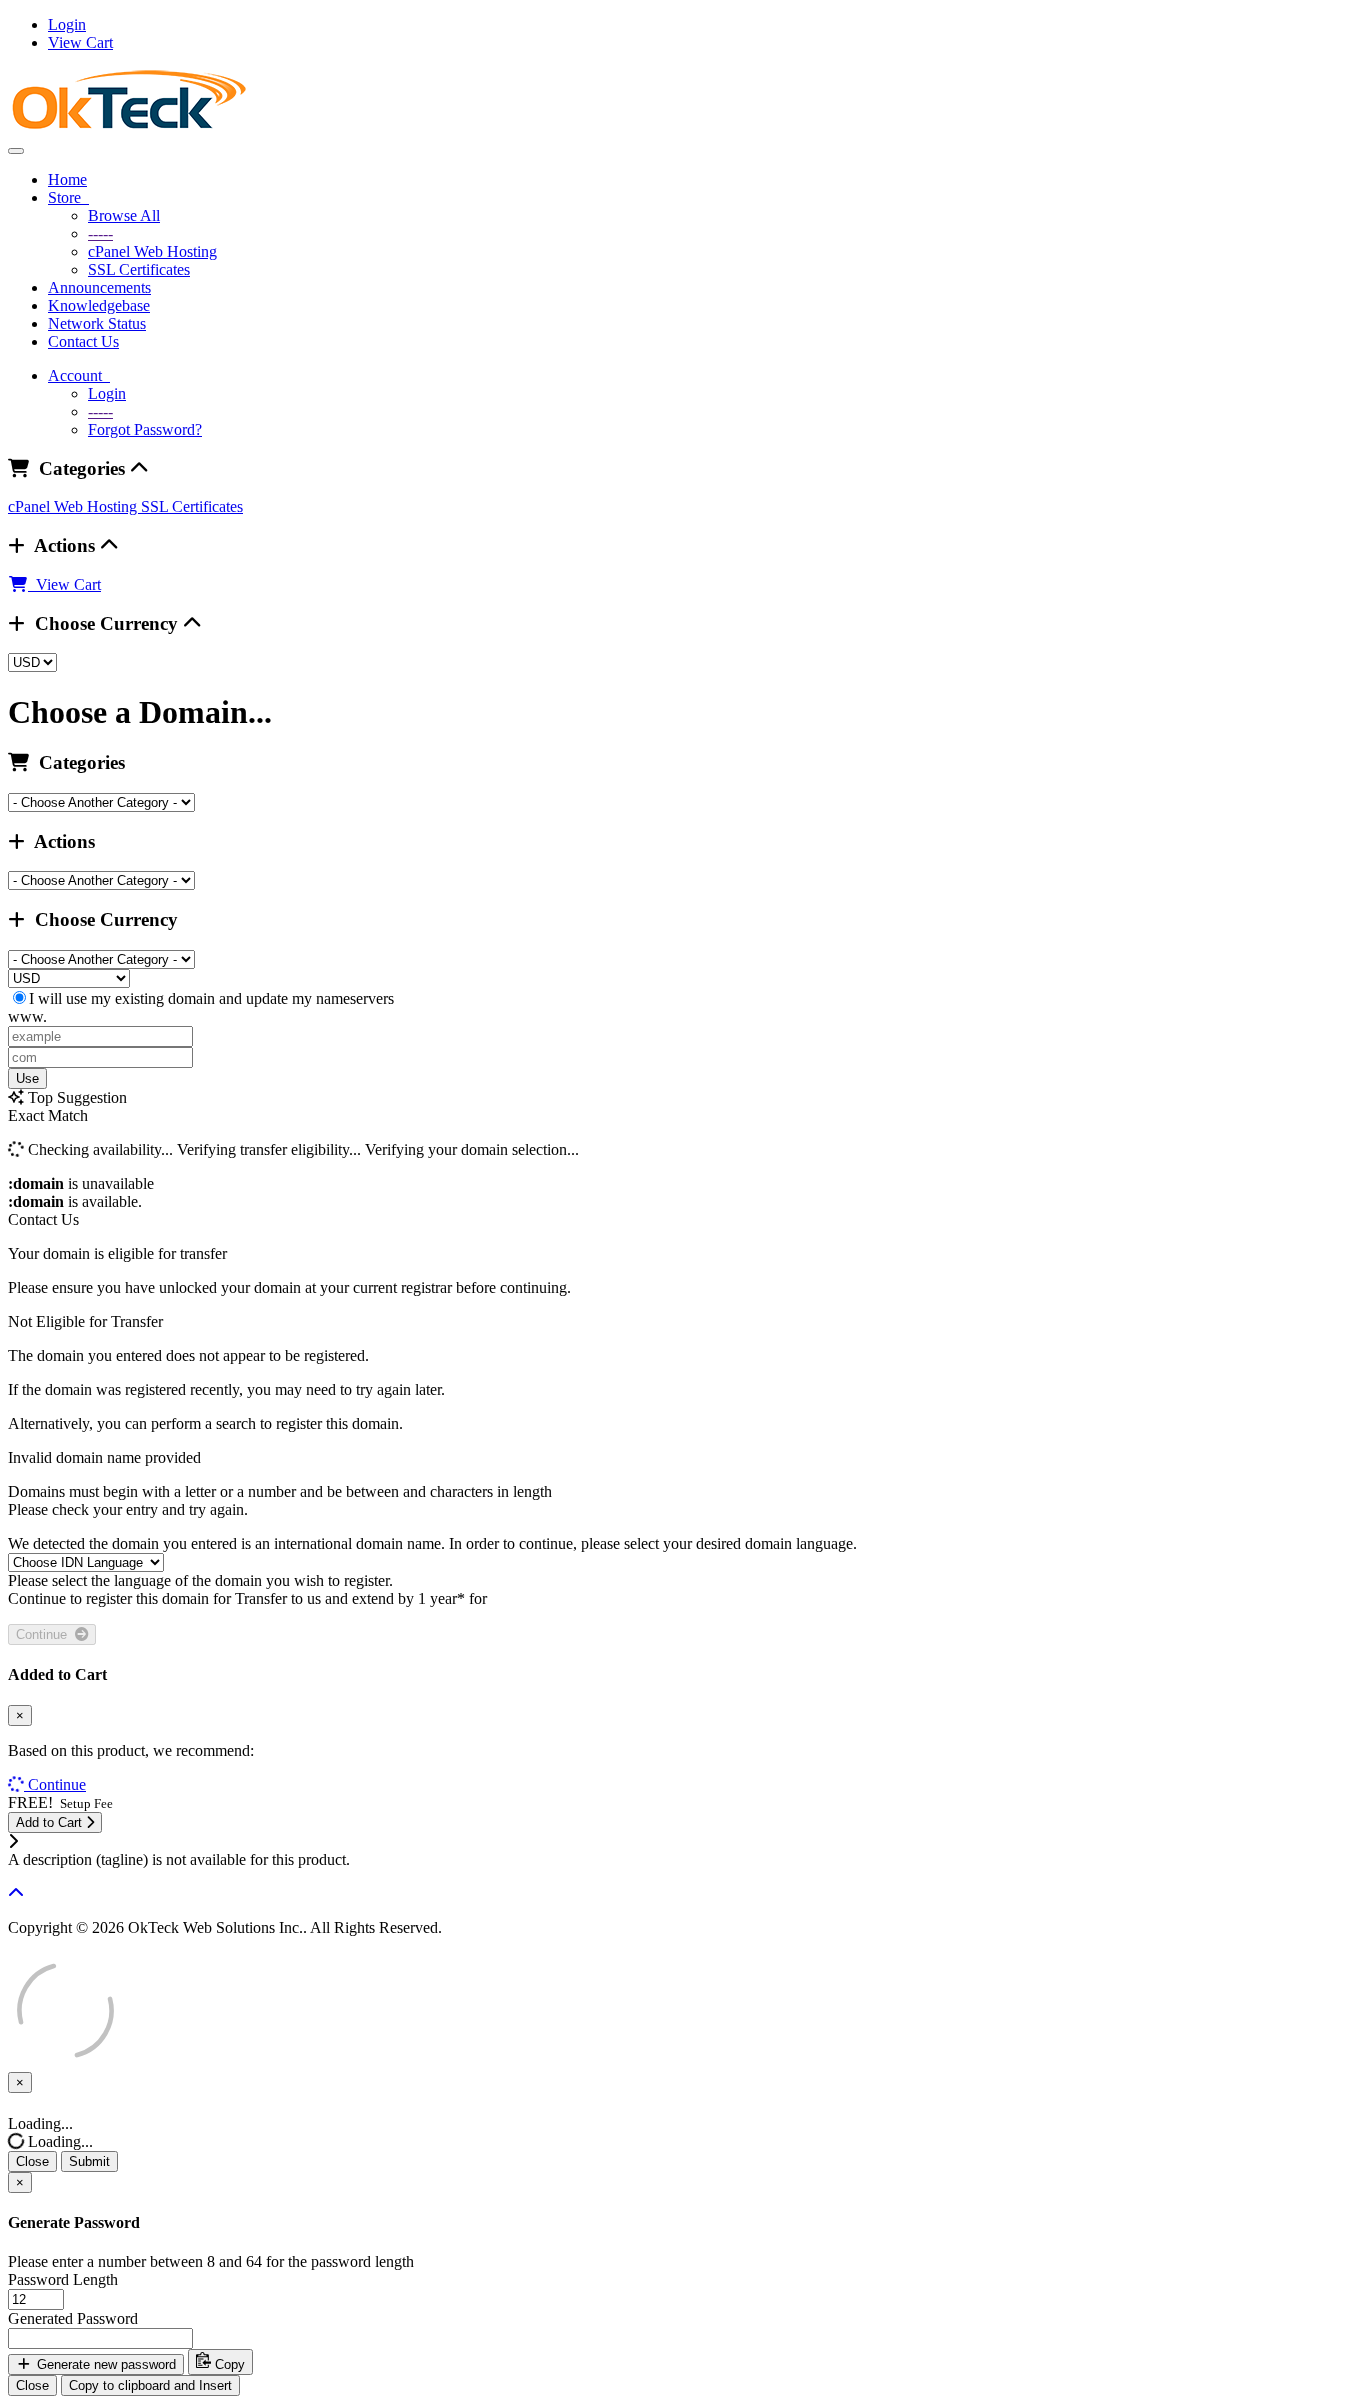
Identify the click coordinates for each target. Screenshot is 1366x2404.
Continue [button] (57, 1784)
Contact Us (83, 341)
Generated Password (73, 2318)
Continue (45, 1634)
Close (32, 2161)
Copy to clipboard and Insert (150, 2385)
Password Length (63, 2279)
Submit (89, 2161)
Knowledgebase (99, 305)
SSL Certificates (139, 269)
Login (67, 24)
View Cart (80, 42)
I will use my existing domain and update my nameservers (211, 998)
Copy (228, 2364)
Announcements (99, 287)
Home (67, 179)
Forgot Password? (145, 429)
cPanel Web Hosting (152, 251)
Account (79, 375)
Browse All (124, 215)
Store (68, 197)
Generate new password (104, 2364)
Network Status (97, 323)
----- (100, 233)
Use (27, 1078)
